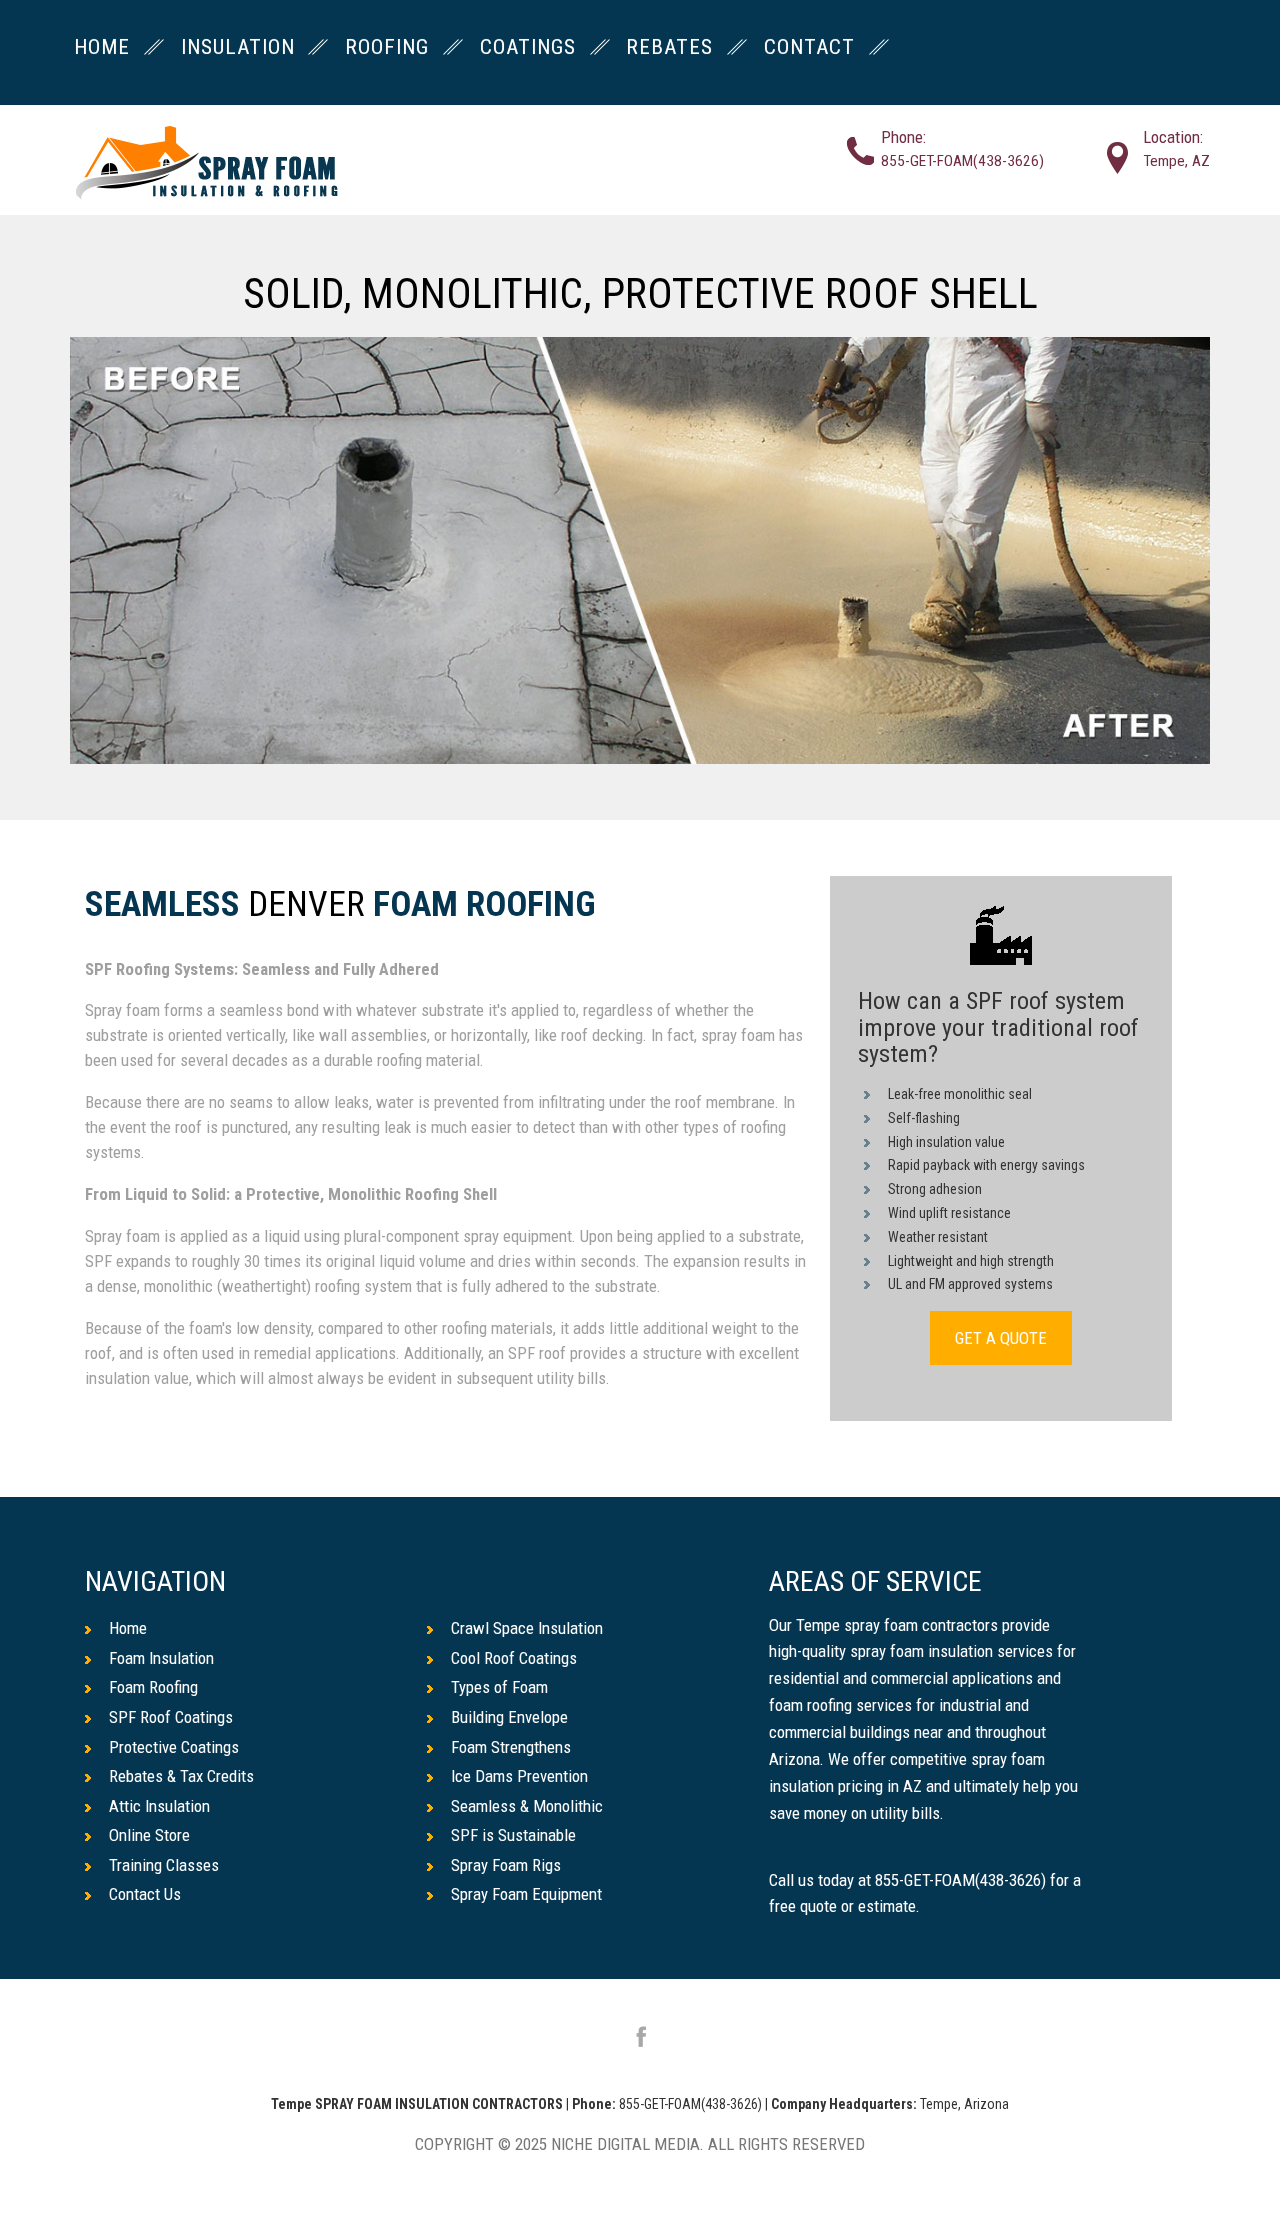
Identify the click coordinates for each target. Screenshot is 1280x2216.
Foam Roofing (484, 905)
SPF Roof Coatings (171, 1717)
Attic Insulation (159, 1806)
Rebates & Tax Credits (181, 1776)
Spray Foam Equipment (526, 1894)
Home (128, 1628)
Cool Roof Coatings (514, 1658)
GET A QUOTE (1001, 1338)
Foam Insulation (161, 1658)
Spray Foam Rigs (506, 1865)
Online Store (149, 1835)
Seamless (162, 905)
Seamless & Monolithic (527, 1806)
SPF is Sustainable (513, 1835)
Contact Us (145, 1894)
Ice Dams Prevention (519, 1776)
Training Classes (164, 1865)
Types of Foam (499, 1687)
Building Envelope (509, 1717)
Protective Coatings (174, 1747)
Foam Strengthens (511, 1747)
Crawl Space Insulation (527, 1628)
